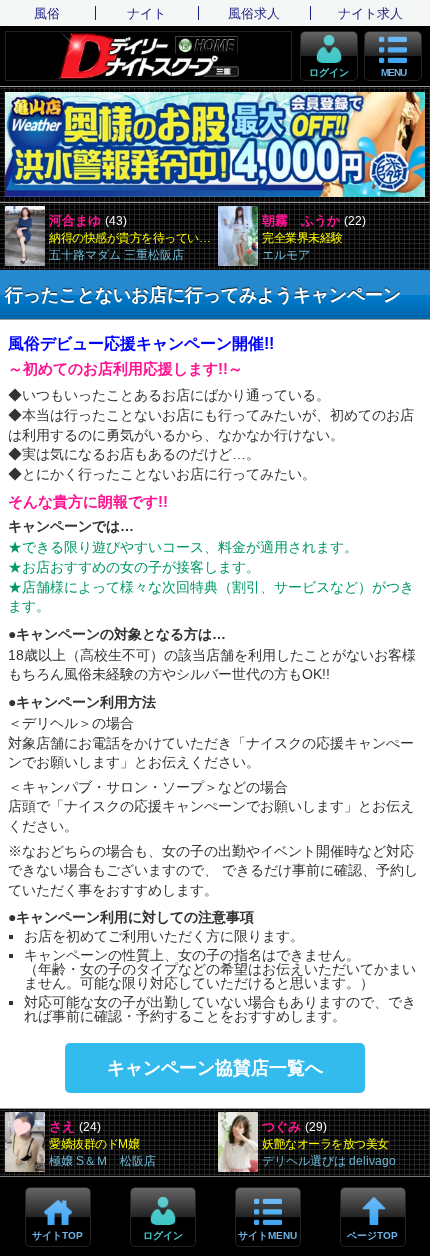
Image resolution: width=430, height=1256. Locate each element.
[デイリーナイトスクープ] (148, 56)
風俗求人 (254, 13)
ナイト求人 (370, 13)
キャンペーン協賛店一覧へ (215, 1068)
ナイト (146, 13)
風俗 (47, 13)
